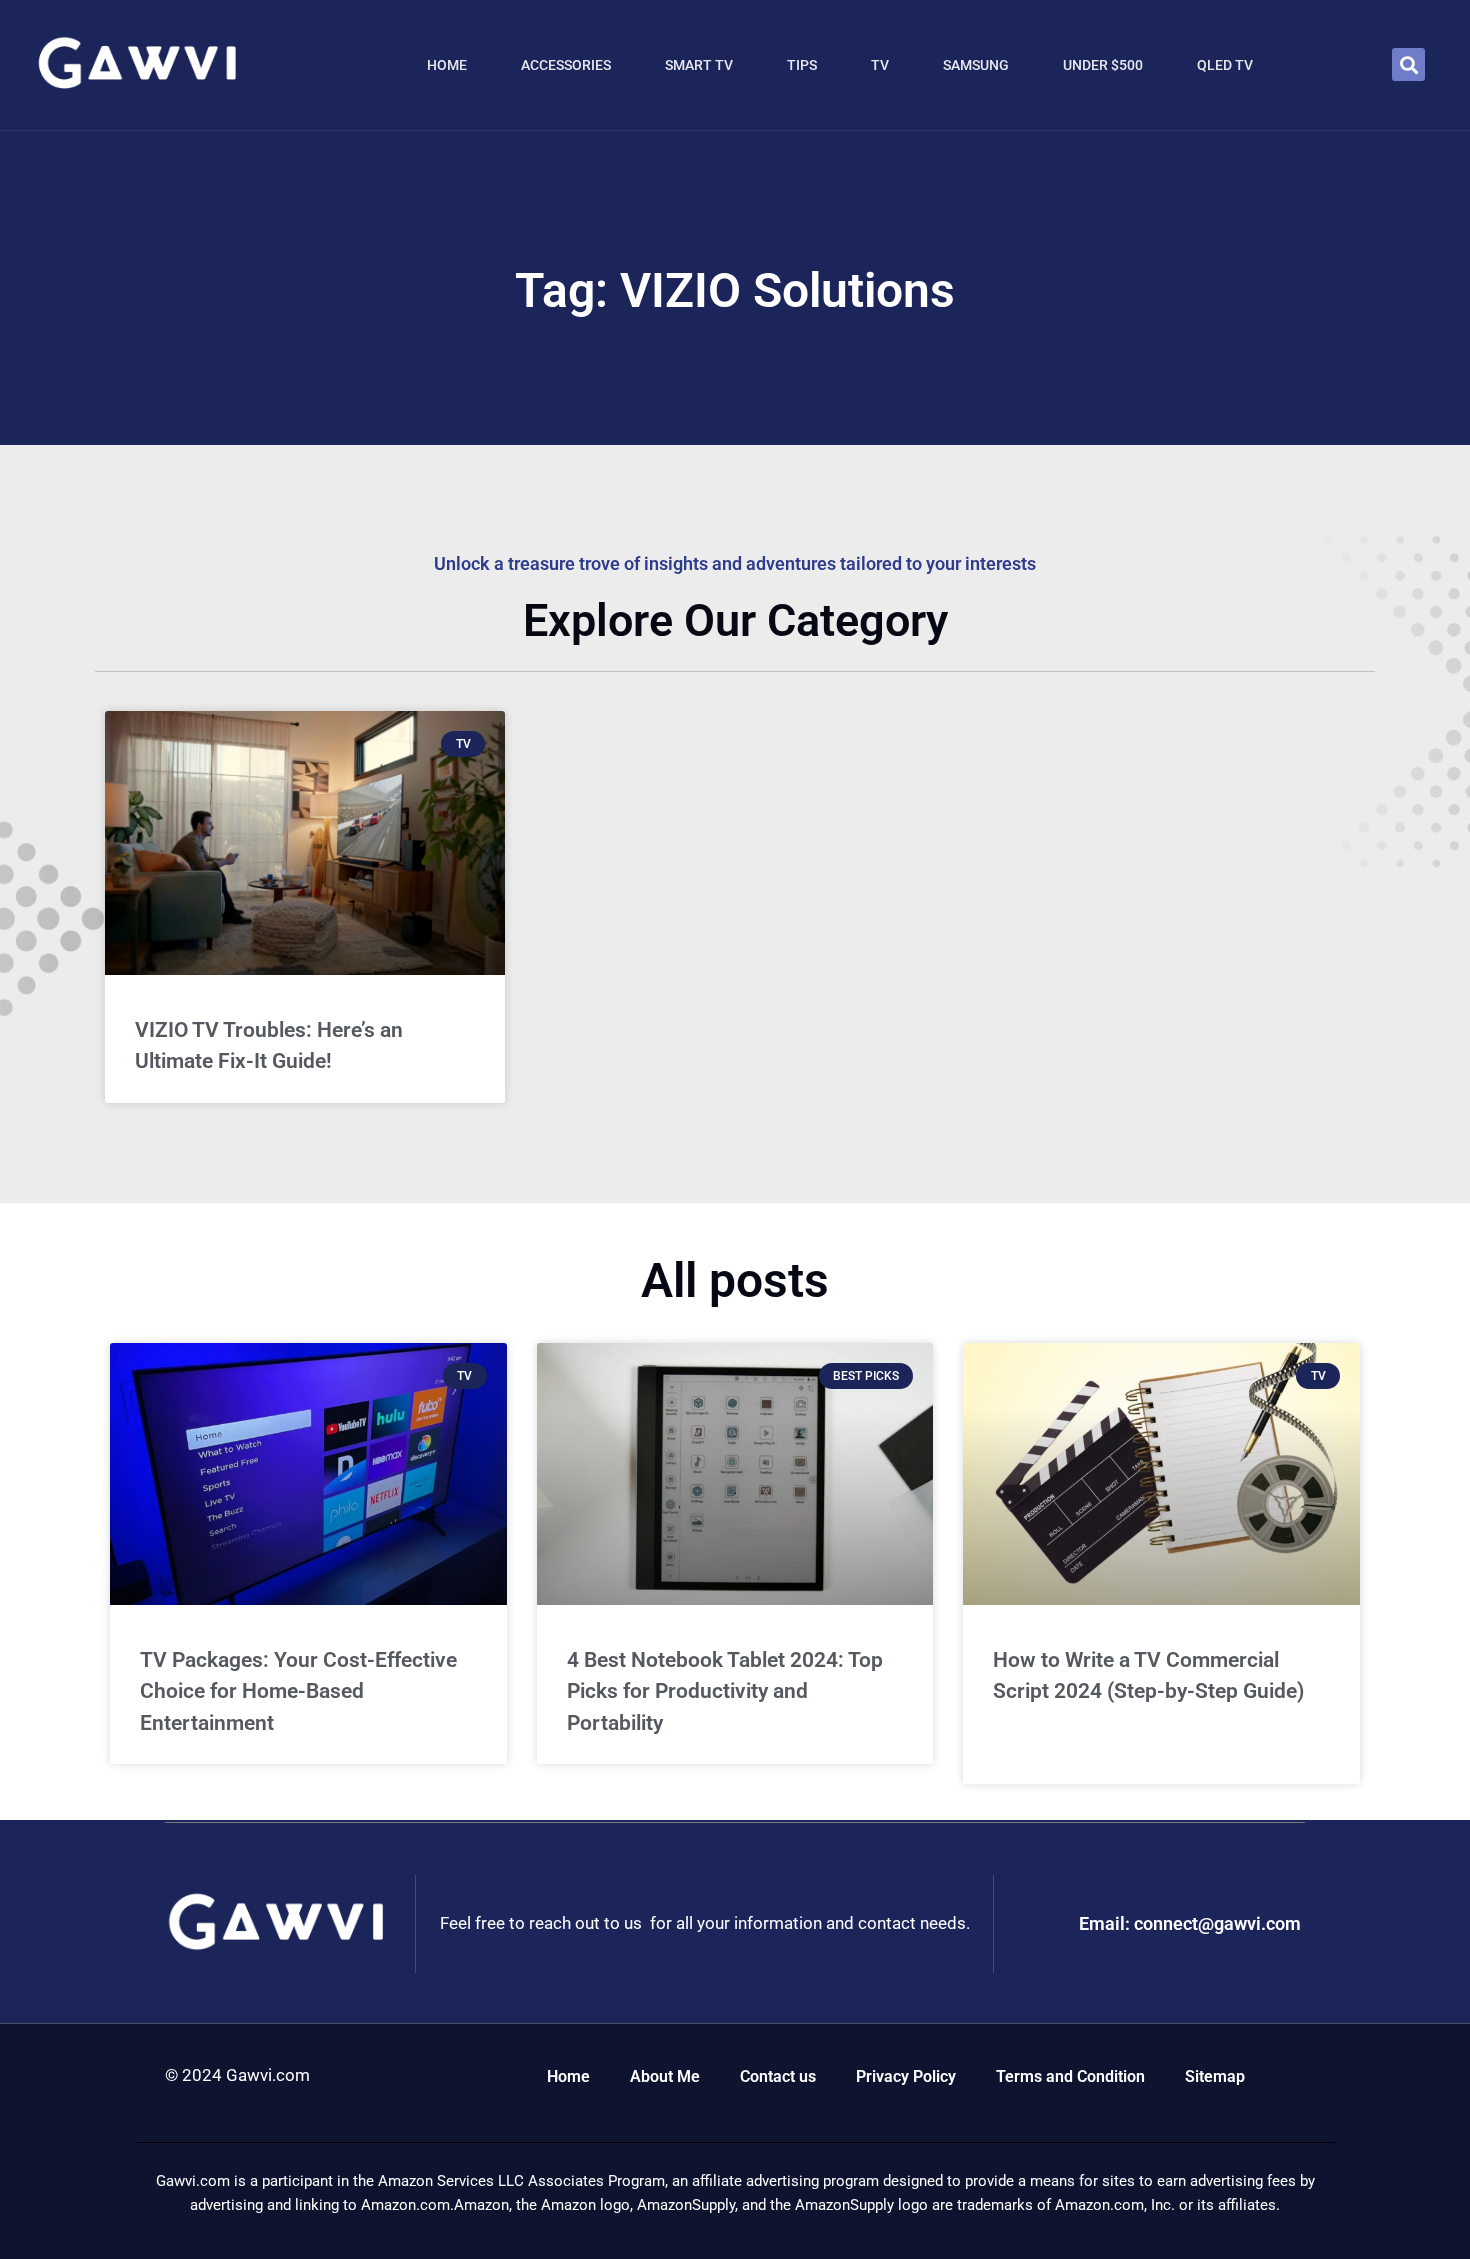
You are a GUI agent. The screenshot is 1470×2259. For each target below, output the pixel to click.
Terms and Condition (1070, 2076)
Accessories (566, 65)
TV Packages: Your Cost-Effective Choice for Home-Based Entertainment (298, 1691)
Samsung (976, 65)
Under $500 (1103, 65)
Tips (802, 65)
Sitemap (1215, 2076)
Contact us (778, 2076)
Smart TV (699, 65)
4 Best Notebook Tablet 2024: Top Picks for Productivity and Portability (725, 1691)
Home (447, 65)
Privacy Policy (906, 2076)
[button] (1408, 64)
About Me (665, 2076)
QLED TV (1225, 65)
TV (880, 65)
